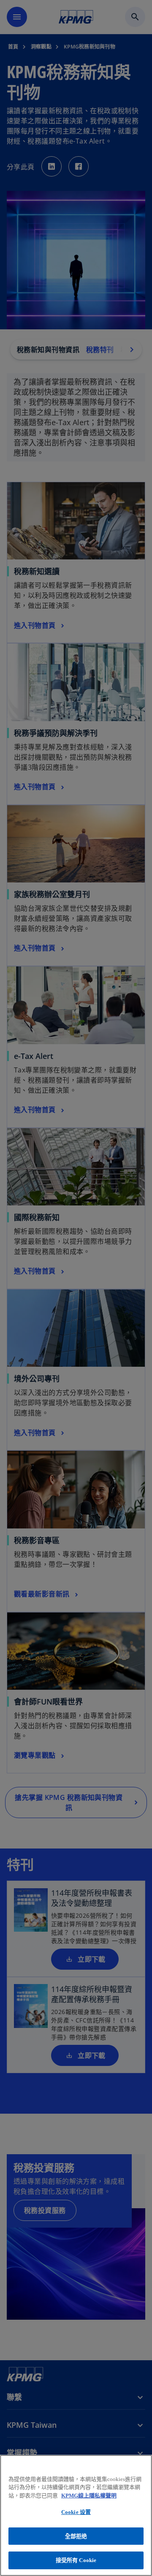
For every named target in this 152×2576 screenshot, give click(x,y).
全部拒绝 (76, 2536)
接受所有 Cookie (76, 2560)
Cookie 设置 (76, 2512)
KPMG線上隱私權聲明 (89, 2496)
